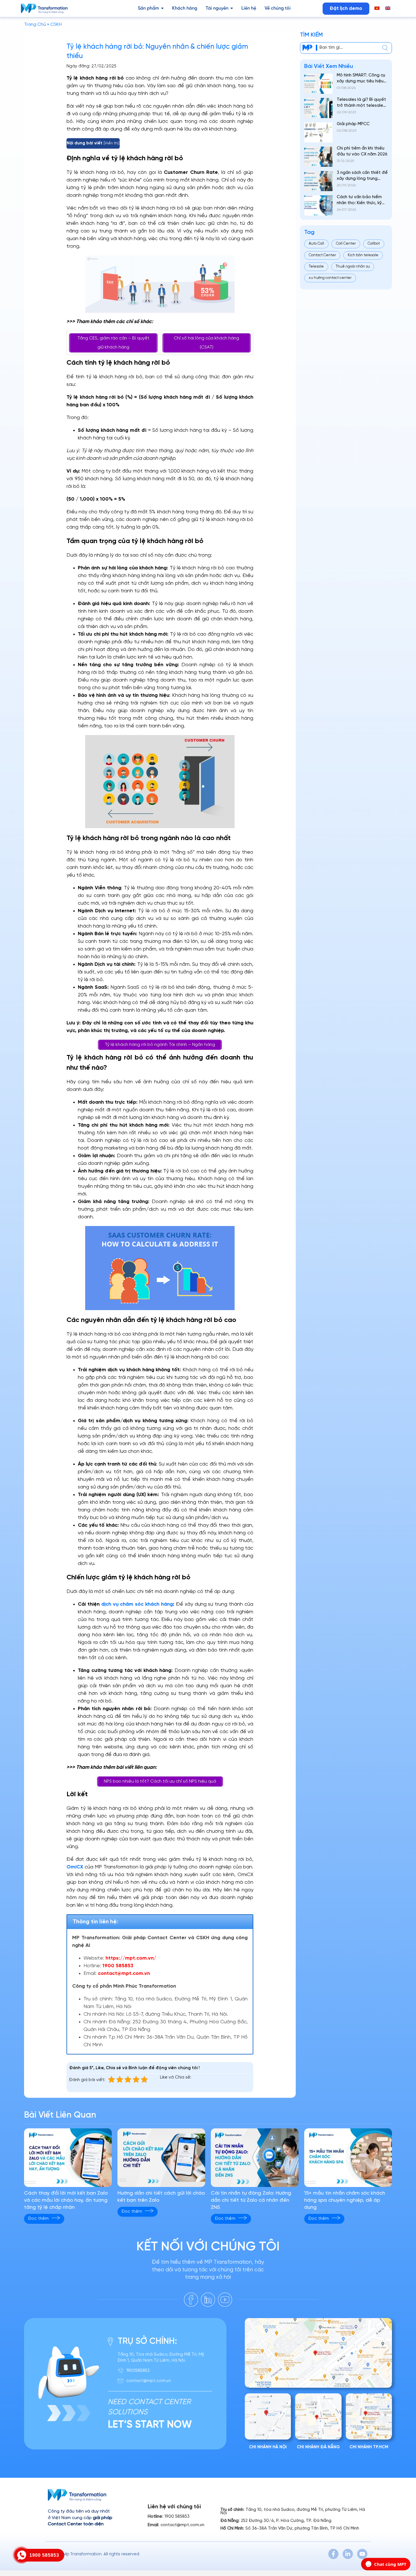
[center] (385, 48)
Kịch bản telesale (363, 255)
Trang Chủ (35, 24)
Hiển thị (111, 143)
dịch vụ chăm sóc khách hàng (137, 1604)
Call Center (346, 244)
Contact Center (322, 255)
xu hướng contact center (330, 278)
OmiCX (75, 1867)
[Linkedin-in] (348, 2554)
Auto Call (316, 244)
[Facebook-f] (333, 2554)
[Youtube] (362, 2554)
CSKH (56, 24)
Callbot (374, 244)
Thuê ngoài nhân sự (353, 267)
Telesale (316, 267)
